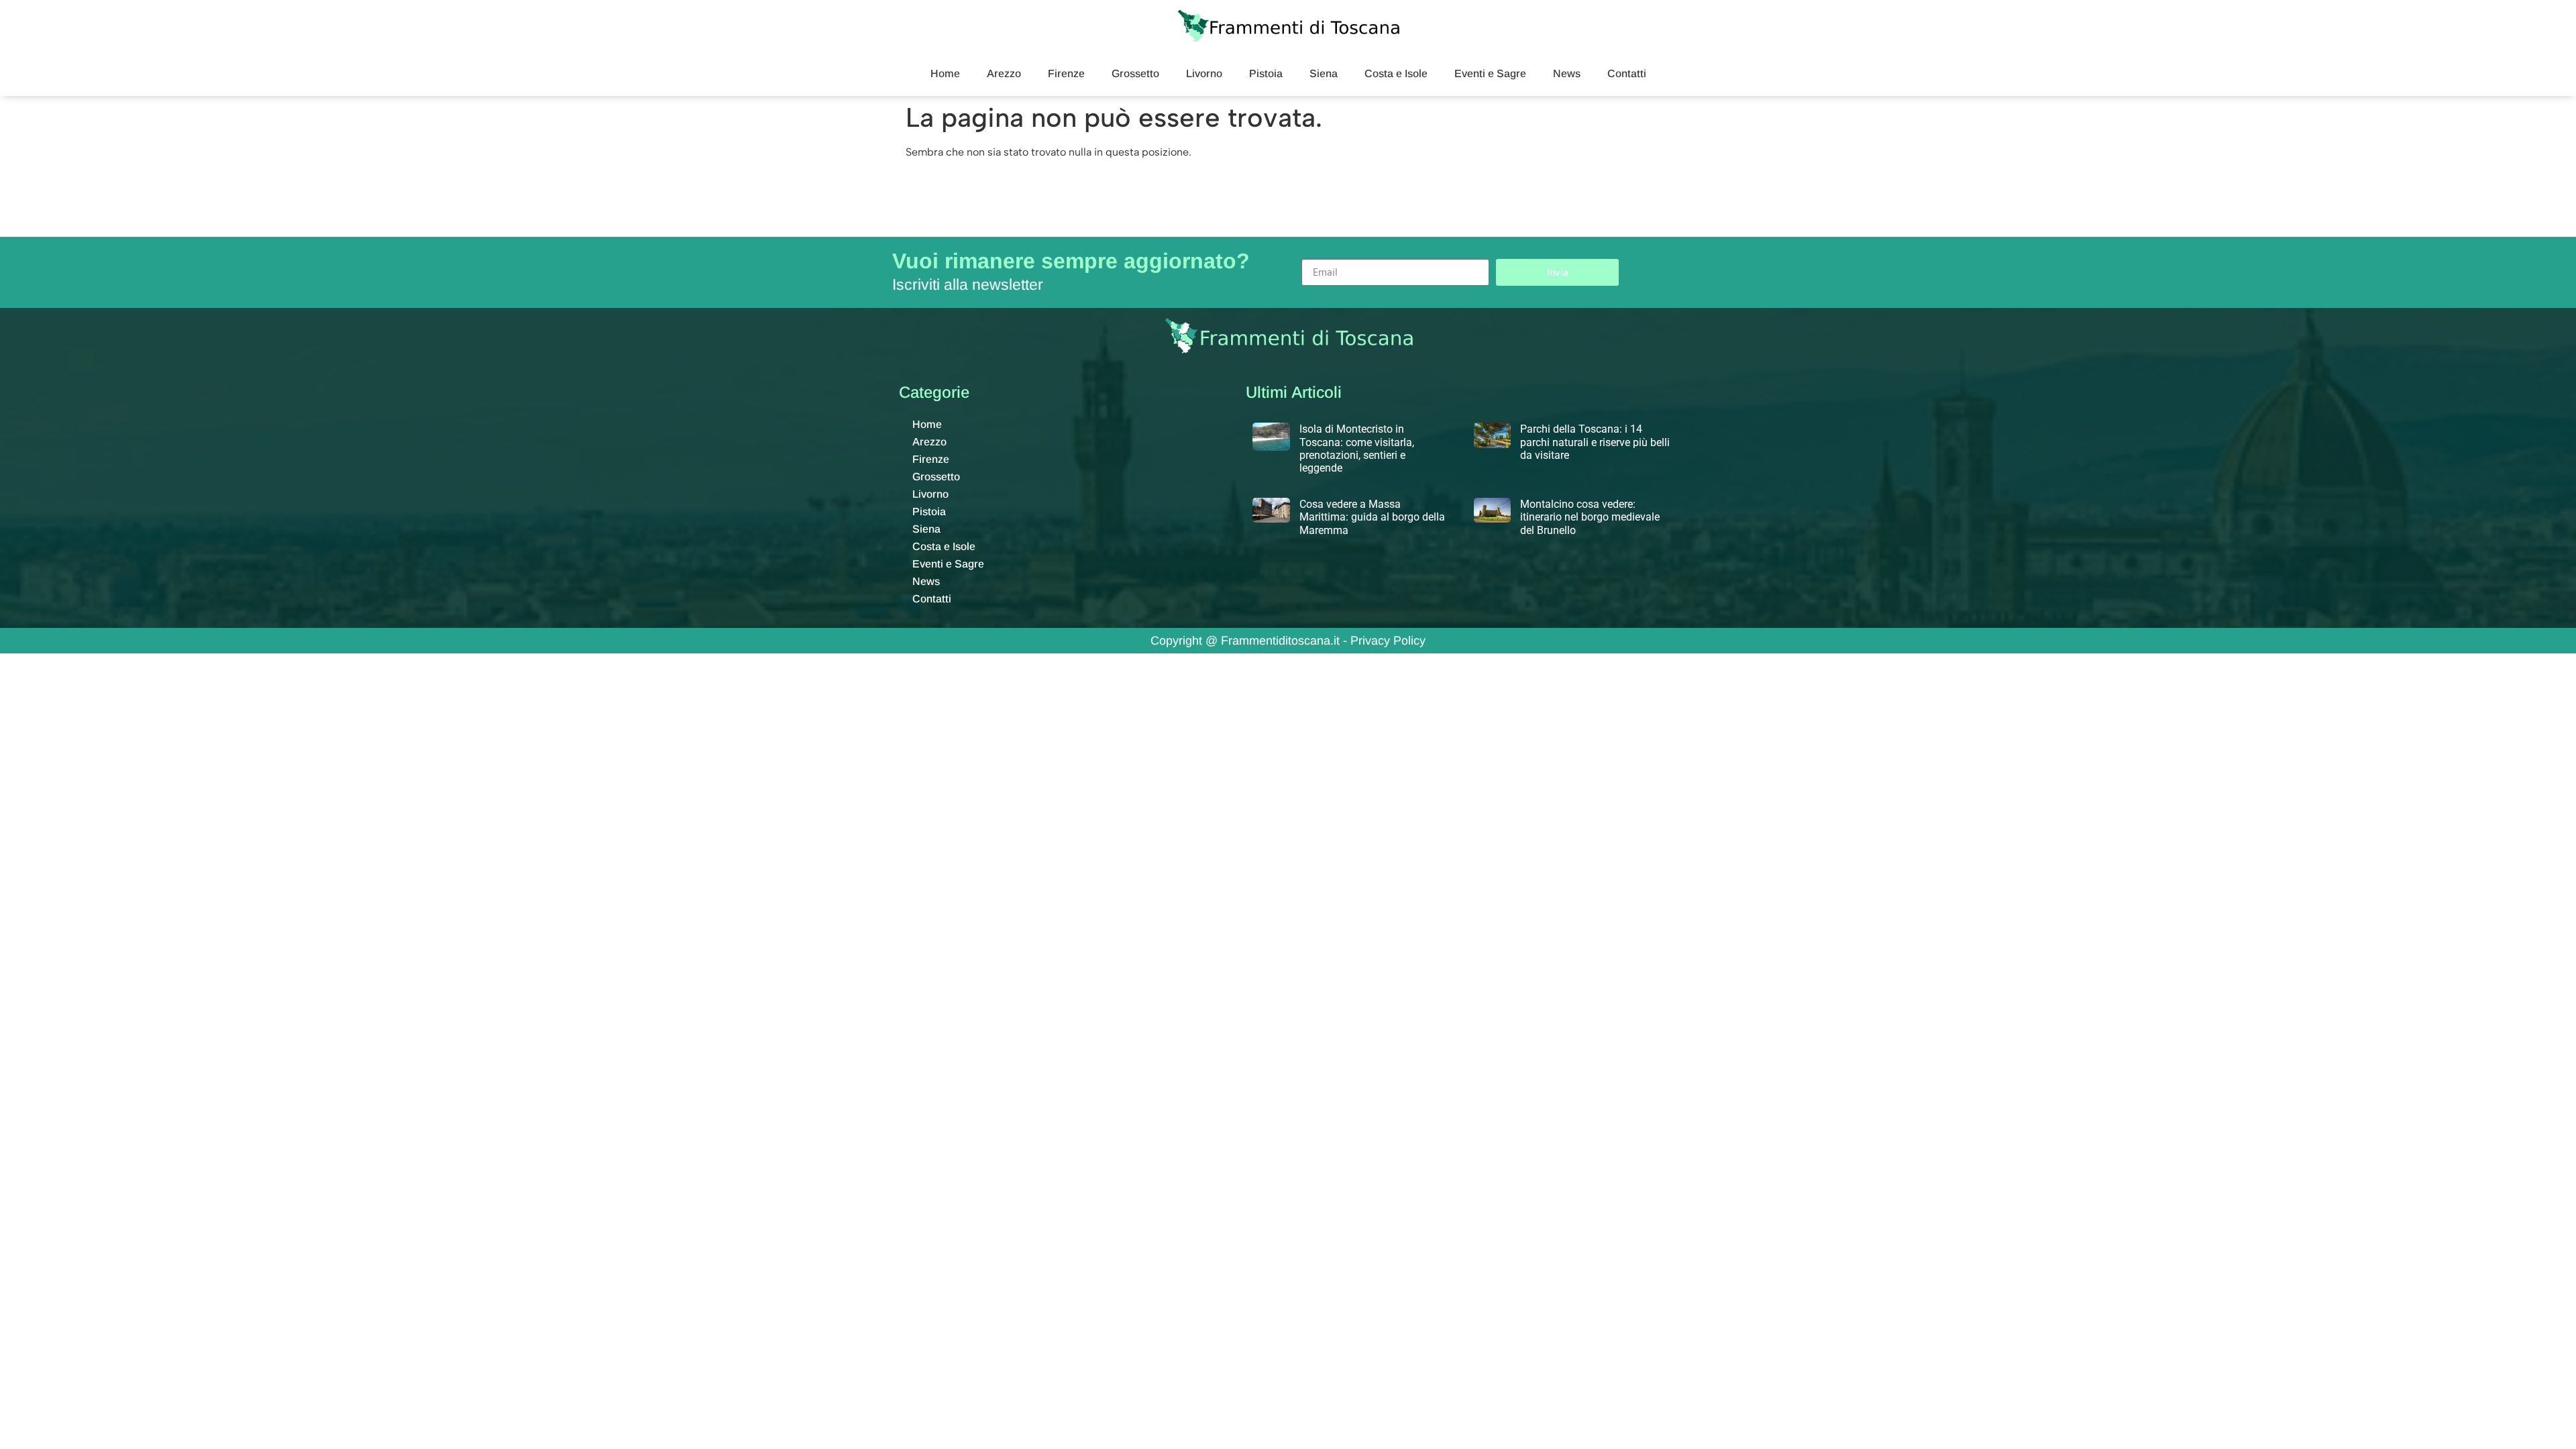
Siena (1324, 73)
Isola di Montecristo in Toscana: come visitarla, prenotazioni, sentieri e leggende (1357, 448)
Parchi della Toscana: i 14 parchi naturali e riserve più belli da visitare (1595, 442)
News (1567, 73)
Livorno (1204, 73)
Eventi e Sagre (1490, 73)
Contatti (1627, 73)
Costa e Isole (1396, 73)
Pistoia (1266, 73)
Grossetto (1135, 73)
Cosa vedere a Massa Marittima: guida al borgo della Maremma (1372, 517)
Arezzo (1004, 73)
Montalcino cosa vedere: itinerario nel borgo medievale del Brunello (1590, 517)
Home (945, 73)
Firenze (1066, 73)
